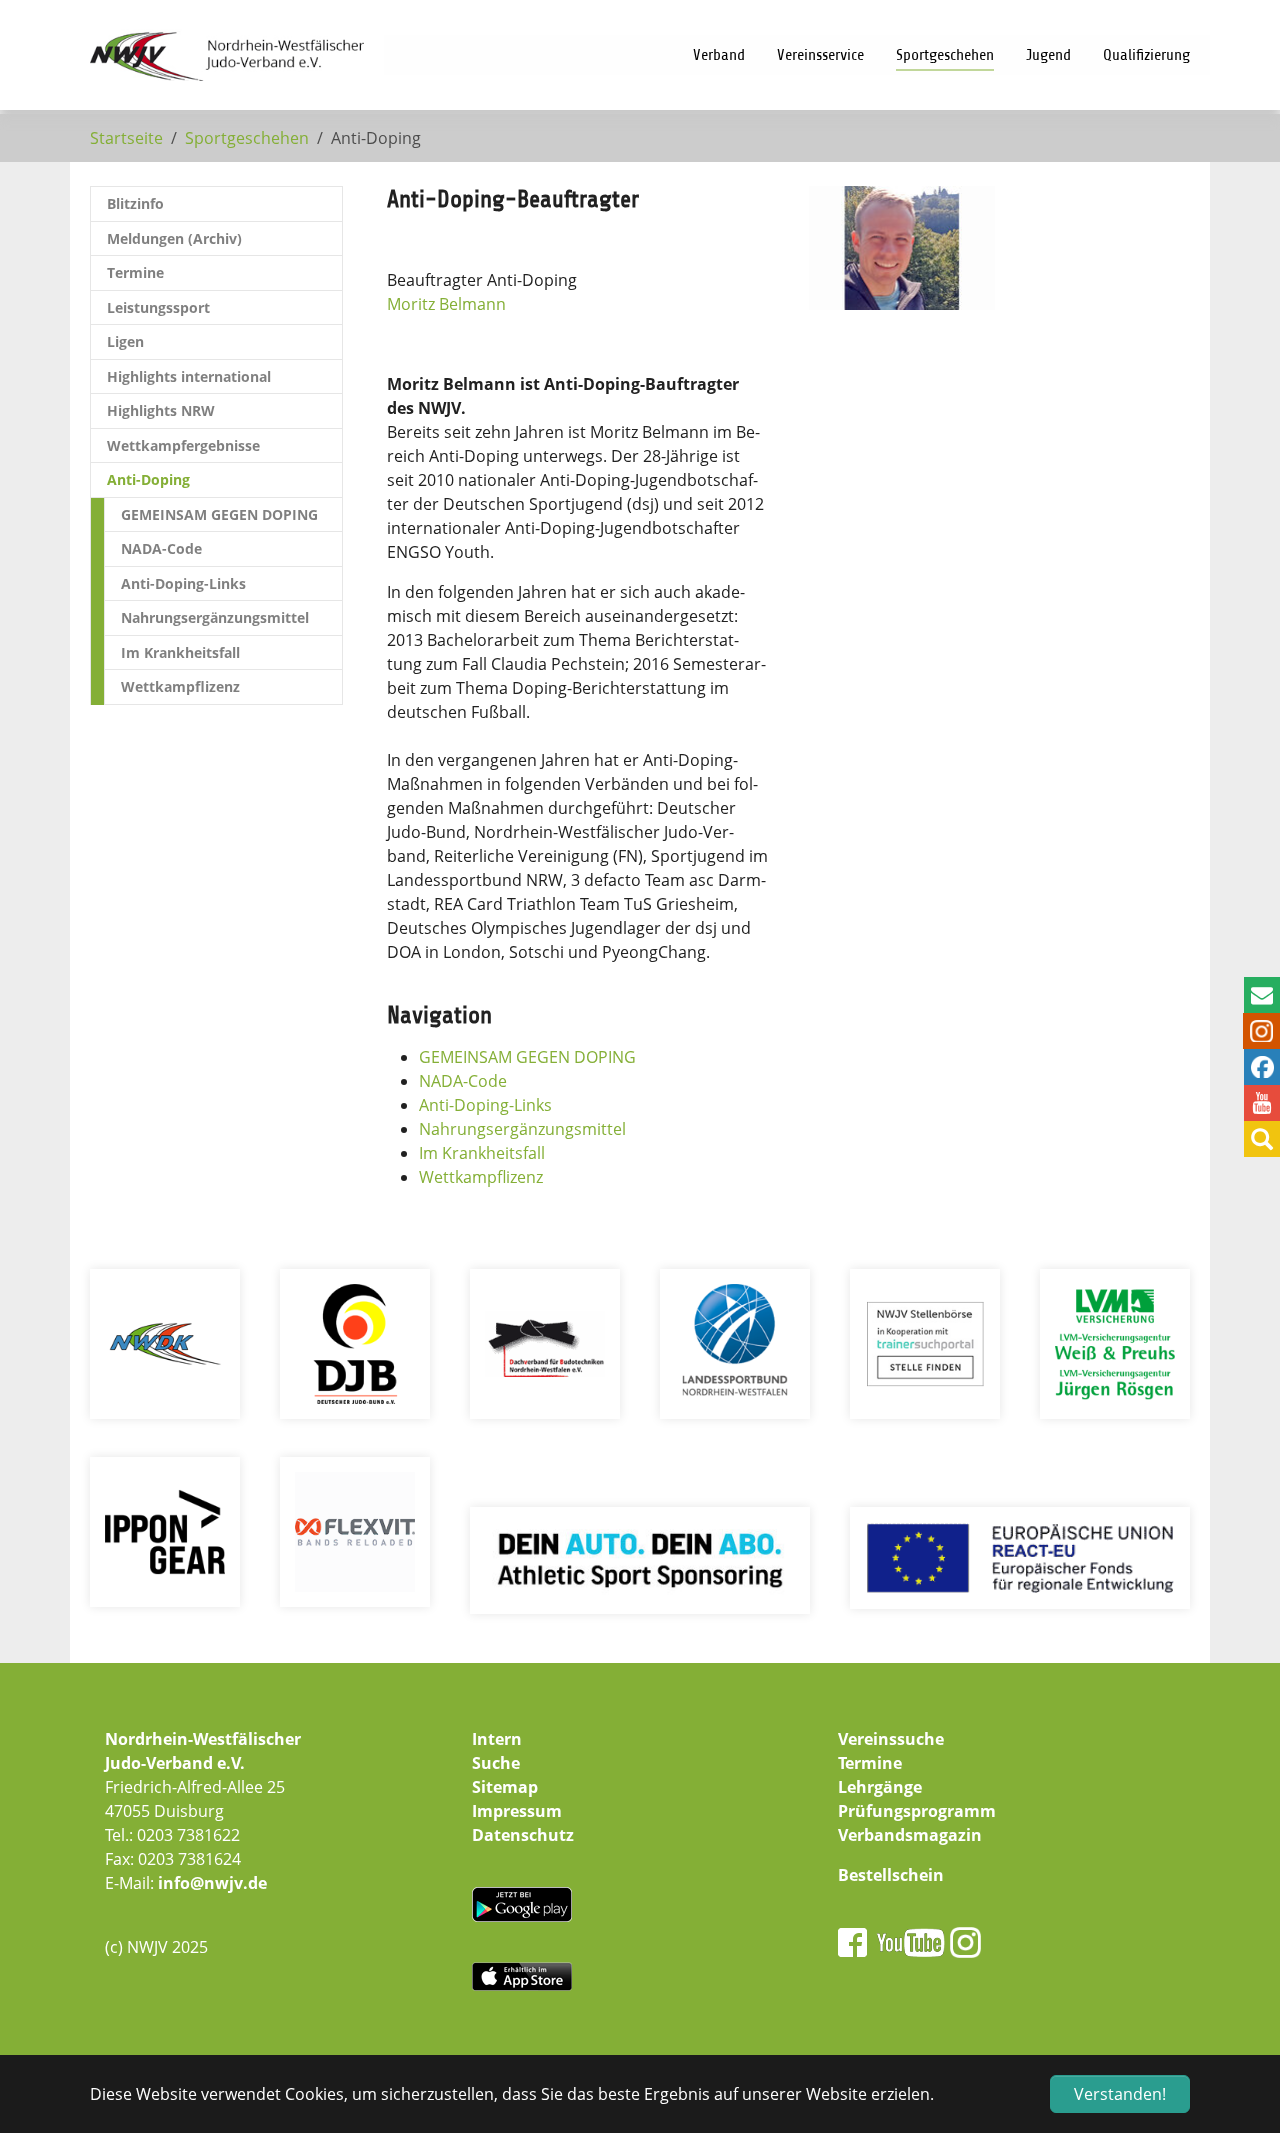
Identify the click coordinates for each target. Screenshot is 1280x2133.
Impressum (517, 1811)
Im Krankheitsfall (482, 1153)
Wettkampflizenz (481, 1177)
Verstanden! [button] (1120, 2094)
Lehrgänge (880, 1787)
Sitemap (505, 1787)
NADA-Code (463, 1081)
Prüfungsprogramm (917, 1811)
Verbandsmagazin (910, 1835)
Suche (496, 1763)
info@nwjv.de (212, 1883)
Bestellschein (891, 1875)
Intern (497, 1739)
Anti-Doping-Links (485, 1105)
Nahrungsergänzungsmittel (522, 1129)
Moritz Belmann (446, 304)
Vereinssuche (891, 1739)
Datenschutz (523, 1835)
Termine (870, 1763)
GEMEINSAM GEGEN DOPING (527, 1057)
